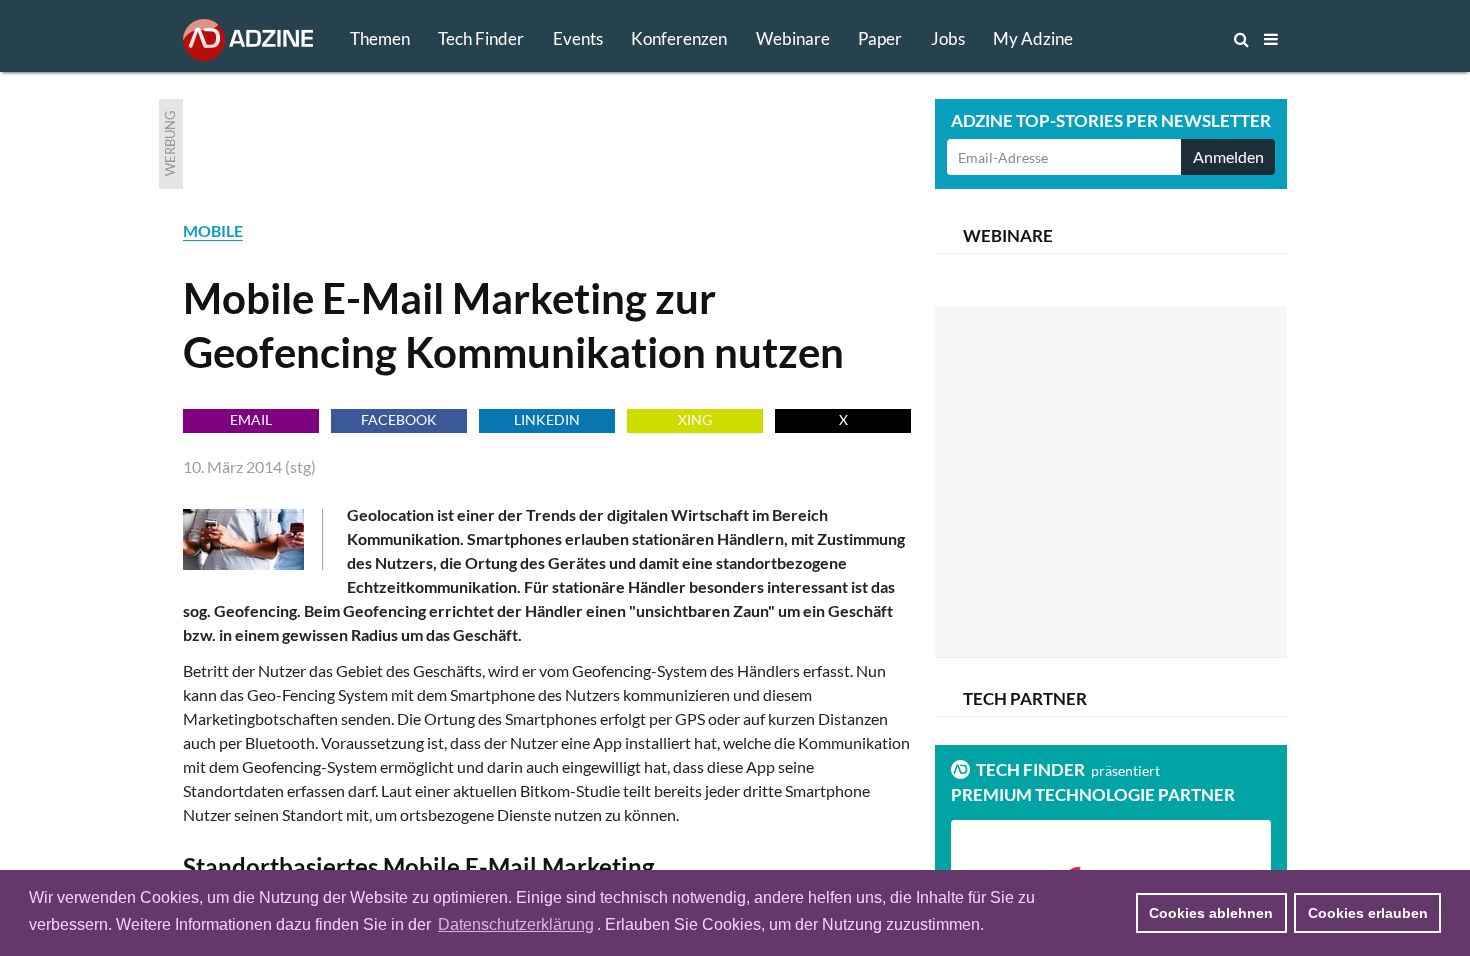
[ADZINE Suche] (1175, 39)
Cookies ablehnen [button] (1211, 913)
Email (251, 419)
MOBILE (213, 230)
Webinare (793, 38)
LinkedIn (547, 419)
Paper (880, 38)
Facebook (399, 419)
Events (578, 38)
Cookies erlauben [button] (1368, 913)
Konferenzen (679, 38)
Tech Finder (481, 38)
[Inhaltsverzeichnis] (1271, 39)
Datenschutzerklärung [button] (516, 924)
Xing (695, 419)
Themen (380, 38)
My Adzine (1033, 38)
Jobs (948, 38)
